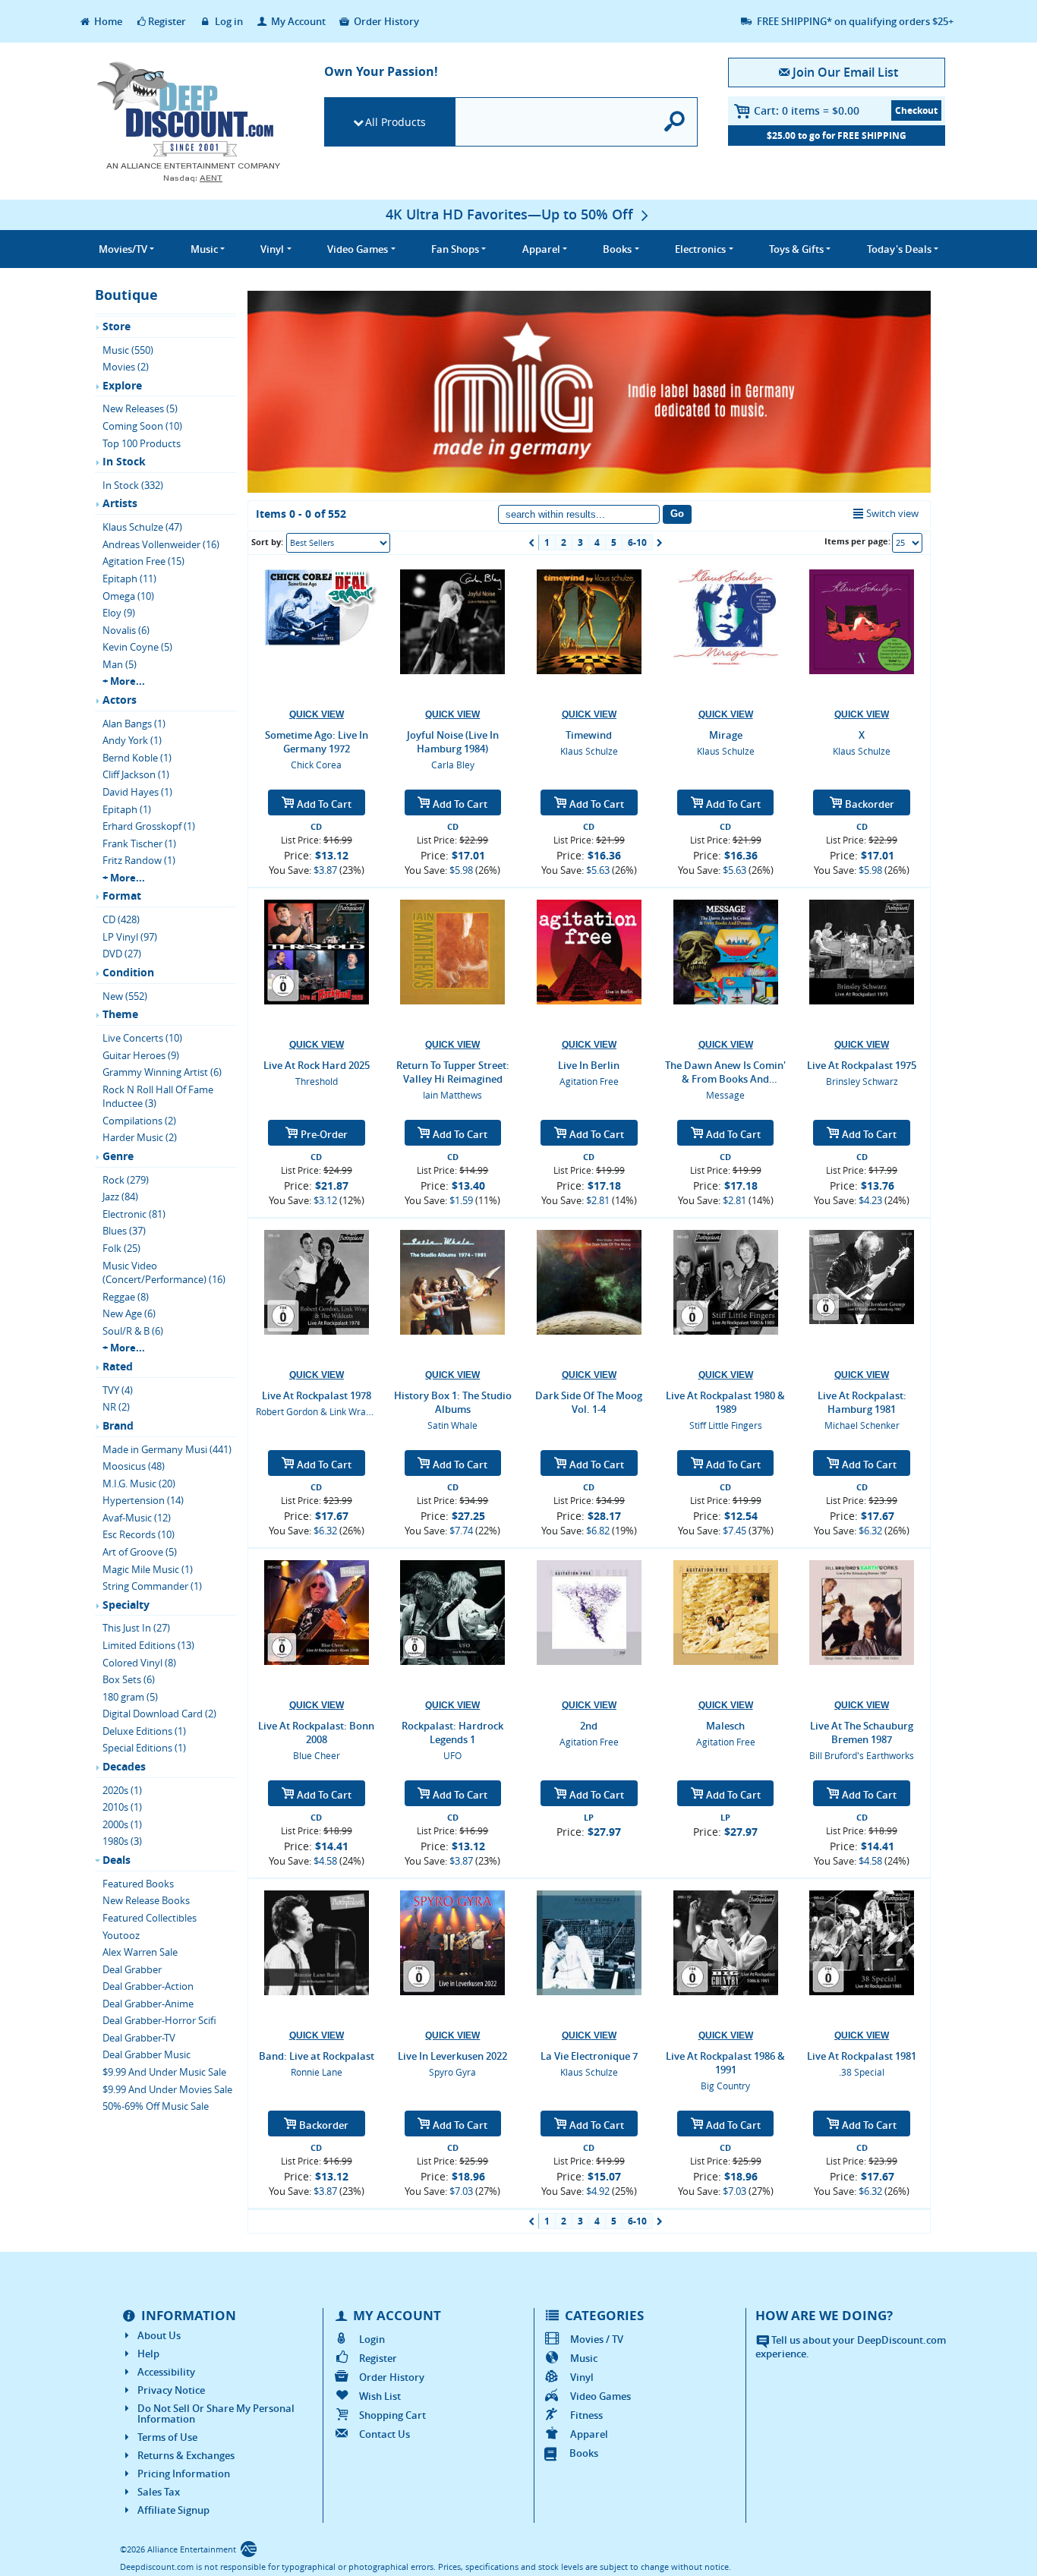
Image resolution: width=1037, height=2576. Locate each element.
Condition (128, 972)
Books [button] (617, 249)
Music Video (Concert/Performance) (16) (164, 1273)
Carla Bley (453, 765)
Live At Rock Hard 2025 (317, 1065)
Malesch (725, 1726)
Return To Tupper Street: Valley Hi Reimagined (453, 1072)
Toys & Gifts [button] (796, 249)
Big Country (725, 2086)
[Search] (675, 122)
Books (584, 2453)
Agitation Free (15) (143, 561)
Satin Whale (452, 1425)
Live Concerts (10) (142, 1038)
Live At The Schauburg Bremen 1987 (862, 1733)
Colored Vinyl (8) (139, 1663)
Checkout (916, 110)
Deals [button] (899, 249)
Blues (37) (124, 1231)
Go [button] (677, 514)
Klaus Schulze (589, 751)
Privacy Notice (171, 2390)
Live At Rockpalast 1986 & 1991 (725, 2063)
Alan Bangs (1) (134, 724)
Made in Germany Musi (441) (167, 1449)
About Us (159, 2335)
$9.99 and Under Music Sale (164, 2072)
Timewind (589, 735)
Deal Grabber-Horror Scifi (159, 2020)
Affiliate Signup (173, 2510)
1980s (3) (122, 1841)
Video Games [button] (358, 249)
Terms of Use (167, 2437)
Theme (120, 1014)
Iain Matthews (452, 1095)
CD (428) (121, 919)
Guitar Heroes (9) (141, 1055)
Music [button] (204, 249)
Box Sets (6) (129, 1679)
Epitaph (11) (129, 579)
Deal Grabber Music (147, 2054)
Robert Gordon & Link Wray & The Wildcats (346, 1411)
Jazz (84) (120, 1197)
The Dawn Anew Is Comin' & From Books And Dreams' (725, 1072)
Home (107, 21)
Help (148, 2354)
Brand (118, 1425)
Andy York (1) (132, 740)
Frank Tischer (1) (139, 843)
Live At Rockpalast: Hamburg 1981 (862, 1402)
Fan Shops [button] (455, 249)
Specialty (126, 1605)
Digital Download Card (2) (159, 1714)
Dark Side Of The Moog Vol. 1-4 (589, 1402)
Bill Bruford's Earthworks (862, 1755)
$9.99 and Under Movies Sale (167, 2089)
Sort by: (267, 542)
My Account (297, 21)
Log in (228, 21)
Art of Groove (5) (140, 1552)
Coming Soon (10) (142, 426)
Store (117, 326)
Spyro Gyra (452, 2072)
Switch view (892, 513)
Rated (118, 1366)
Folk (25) (121, 1248)
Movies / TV (597, 2339)
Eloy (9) (119, 613)
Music (584, 2358)
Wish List (380, 2396)
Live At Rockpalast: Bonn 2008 (316, 1733)
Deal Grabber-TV (139, 2038)
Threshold (317, 1081)
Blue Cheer (317, 1755)
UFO (452, 1755)
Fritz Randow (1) (139, 860)
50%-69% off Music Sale (156, 2106)
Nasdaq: (193, 178)
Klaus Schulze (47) (142, 527)
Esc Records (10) (139, 1534)
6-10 (637, 542)
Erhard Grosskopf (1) (149, 826)
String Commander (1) (152, 1586)
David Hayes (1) (137, 792)
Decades (124, 1766)
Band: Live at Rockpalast (317, 2056)
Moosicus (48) (134, 1466)
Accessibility (166, 2372)
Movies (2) (126, 367)
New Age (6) (129, 1313)
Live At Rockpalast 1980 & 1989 (725, 1402)
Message (725, 1095)
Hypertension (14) (143, 1500)
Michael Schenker (862, 1425)
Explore (122, 385)
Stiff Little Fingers (726, 1425)
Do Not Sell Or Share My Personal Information (216, 2414)
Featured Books (138, 1884)
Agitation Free (589, 1081)
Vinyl (582, 2377)
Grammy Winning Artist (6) (162, 1072)
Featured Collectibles (150, 1918)
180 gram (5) (130, 1697)
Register (167, 21)
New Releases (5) (140, 408)
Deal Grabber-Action (148, 1986)
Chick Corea (316, 765)
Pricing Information (184, 2474)
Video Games (600, 2396)
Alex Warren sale (140, 1952)
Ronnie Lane (317, 2072)
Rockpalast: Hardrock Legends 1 (452, 1733)
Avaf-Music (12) (137, 1518)
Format (122, 895)
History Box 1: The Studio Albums (453, 1402)
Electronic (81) (134, 1214)
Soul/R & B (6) (133, 1331)
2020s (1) (122, 1790)
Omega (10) (128, 596)
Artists (120, 503)
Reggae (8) (126, 1297)
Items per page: (857, 541)
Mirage (726, 735)
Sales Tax (159, 2492)
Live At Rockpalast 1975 (862, 1065)
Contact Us (385, 2434)
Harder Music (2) (140, 1137)
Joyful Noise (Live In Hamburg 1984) (453, 742)
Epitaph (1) (127, 809)
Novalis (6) (126, 630)
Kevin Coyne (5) (137, 647)
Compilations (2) (139, 1121)
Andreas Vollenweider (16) (161, 544)
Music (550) (128, 350)
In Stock (124, 461)
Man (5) (120, 664)
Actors (120, 700)
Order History (385, 21)
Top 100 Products (142, 443)
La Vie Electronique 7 (589, 2056)
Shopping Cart (392, 2415)
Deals (117, 1860)
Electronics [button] (700, 249)
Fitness (586, 2415)
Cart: (807, 110)
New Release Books (146, 1900)
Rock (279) (126, 1180)
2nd (589, 1726)
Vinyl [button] (272, 249)
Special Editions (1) (144, 1748)
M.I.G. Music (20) (139, 1483)
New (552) (125, 996)
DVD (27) (122, 954)
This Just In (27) (136, 1628)
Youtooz (121, 1935)
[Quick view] (317, 715)
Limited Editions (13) (148, 1645)
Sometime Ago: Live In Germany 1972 (317, 742)
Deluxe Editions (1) (144, 1731)
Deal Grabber (132, 1969)
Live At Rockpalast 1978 (317, 1395)
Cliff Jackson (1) (136, 774)
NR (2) (116, 1407)
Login (372, 2339)
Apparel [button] (541, 249)
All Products (396, 122)
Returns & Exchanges (186, 2455)
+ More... (124, 681)
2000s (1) (122, 1824)
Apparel (589, 2434)
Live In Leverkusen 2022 (452, 2056)
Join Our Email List (845, 72)
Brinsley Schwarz (862, 1081)
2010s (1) (122, 1807)
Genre (118, 1156)
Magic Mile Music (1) (148, 1569)
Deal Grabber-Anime (148, 2004)
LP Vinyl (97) (130, 937)
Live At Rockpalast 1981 (862, 2056)
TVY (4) (118, 1390)
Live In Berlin (589, 1065)
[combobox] (338, 543)
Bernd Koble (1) (137, 758)
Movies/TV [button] (123, 249)
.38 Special (862, 2072)
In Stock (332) (133, 485)
